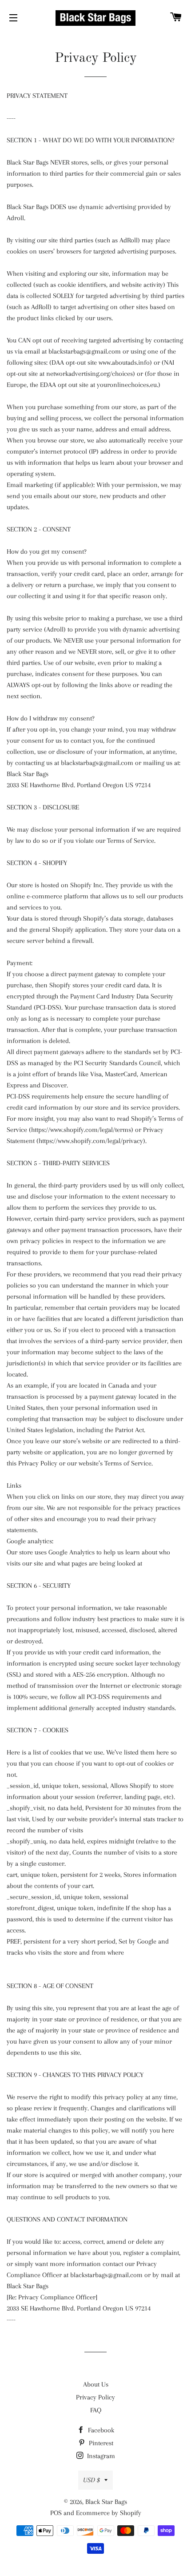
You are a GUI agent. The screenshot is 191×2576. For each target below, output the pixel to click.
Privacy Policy (95, 2397)
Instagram (100, 2456)
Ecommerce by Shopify (109, 2513)
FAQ (96, 2410)
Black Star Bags (106, 2502)
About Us (96, 2384)
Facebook (100, 2430)
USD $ (92, 2480)
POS (56, 2513)
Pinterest (100, 2443)
